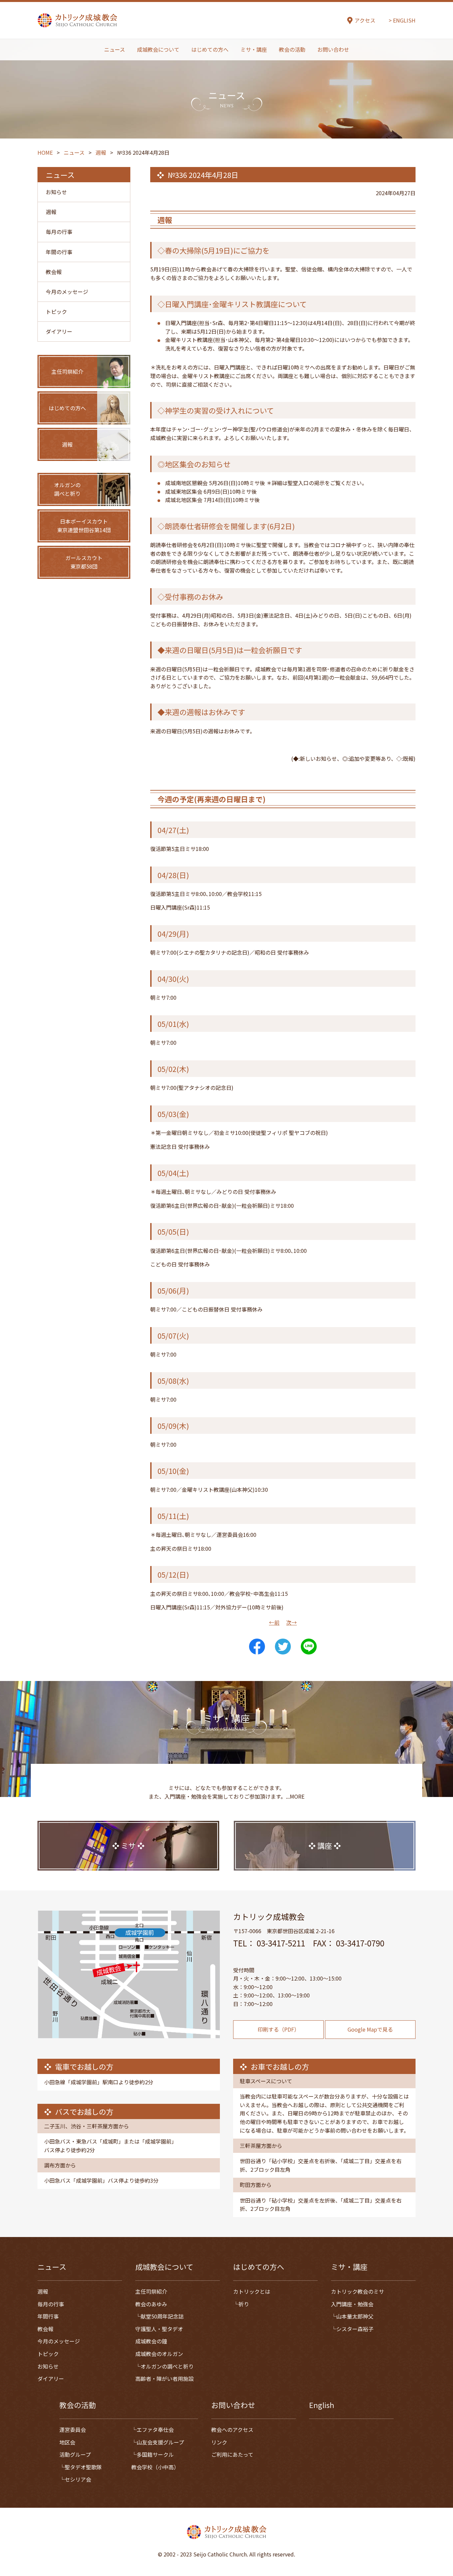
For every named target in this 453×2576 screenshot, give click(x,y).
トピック (56, 311)
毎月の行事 (59, 232)
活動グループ (75, 2454)
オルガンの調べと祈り (167, 2366)
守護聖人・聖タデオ (159, 2329)
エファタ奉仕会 (155, 2430)
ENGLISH (404, 20)
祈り (244, 2304)
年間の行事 (59, 252)
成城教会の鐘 (151, 2341)
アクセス (365, 20)
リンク (219, 2442)
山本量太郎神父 (355, 2316)
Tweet (283, 1647)
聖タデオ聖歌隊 (83, 2467)
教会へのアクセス (232, 2430)
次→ (291, 1622)
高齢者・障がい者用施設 (164, 2379)
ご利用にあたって (232, 2454)
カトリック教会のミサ (357, 2291)
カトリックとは (252, 2291)
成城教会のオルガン (159, 2354)
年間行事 (48, 2316)
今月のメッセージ (67, 292)
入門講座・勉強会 (352, 2304)
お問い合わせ (333, 49)
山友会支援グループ (160, 2442)
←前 (274, 1622)
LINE (309, 1647)
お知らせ (56, 192)
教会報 (54, 272)
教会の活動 (292, 49)
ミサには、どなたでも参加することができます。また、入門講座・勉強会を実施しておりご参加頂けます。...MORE (227, 1792)
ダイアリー (59, 331)
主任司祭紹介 (151, 2291)
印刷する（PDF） (279, 2029)
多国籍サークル (155, 2454)
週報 (51, 212)
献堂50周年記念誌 (162, 2316)
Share (257, 1647)
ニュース (115, 49)
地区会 (67, 2442)
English (322, 2405)
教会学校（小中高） (155, 2467)
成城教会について (158, 49)
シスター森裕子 (355, 2329)
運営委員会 (73, 2430)
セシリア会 (78, 2479)
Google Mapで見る (370, 2029)
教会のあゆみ (151, 2304)
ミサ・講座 (254, 49)
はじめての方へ (210, 49)
